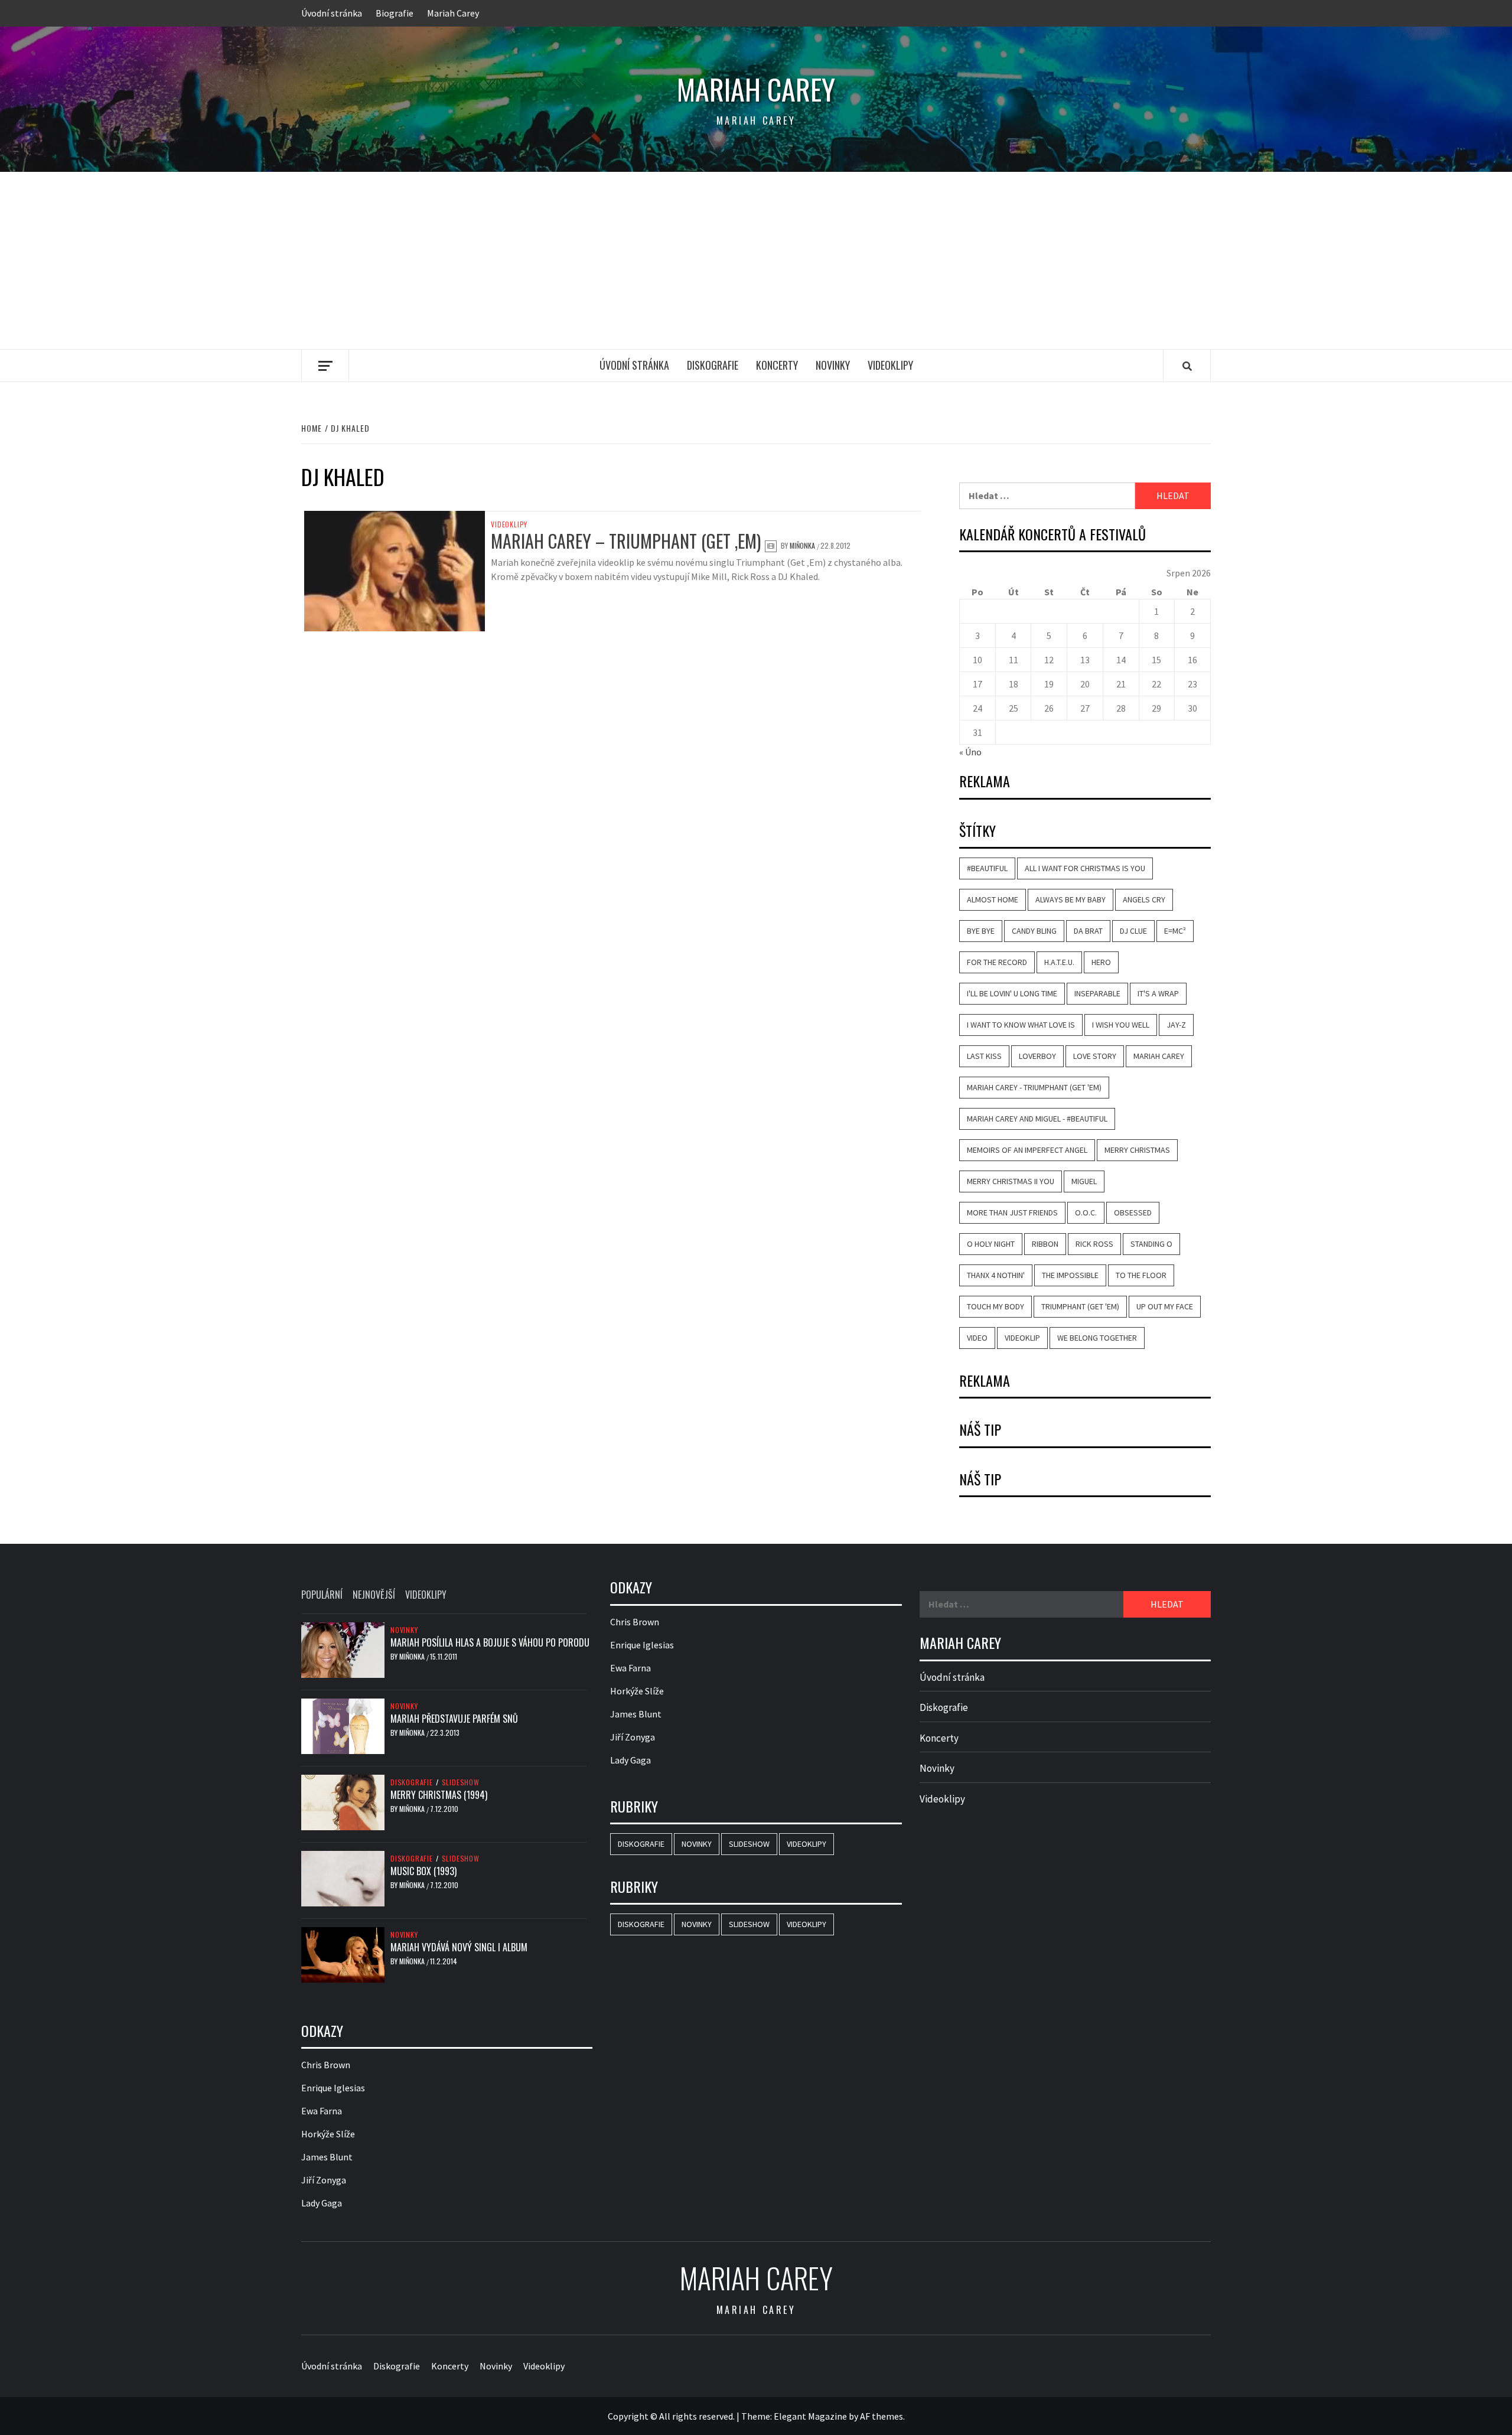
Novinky (833, 365)
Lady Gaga (322, 2203)
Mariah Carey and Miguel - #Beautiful (1037, 1119)
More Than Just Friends (1012, 1212)
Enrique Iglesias (333, 2088)
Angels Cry (1144, 899)
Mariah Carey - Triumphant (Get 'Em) (1034, 1087)
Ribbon (1045, 1244)
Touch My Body (995, 1306)
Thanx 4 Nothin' (996, 1275)
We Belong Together (1097, 1338)
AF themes (882, 2416)
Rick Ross (1094, 1244)
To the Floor (1141, 1275)
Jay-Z (1176, 1025)
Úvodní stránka (332, 13)
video (977, 1338)
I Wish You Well (1121, 1025)
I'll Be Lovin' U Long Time (1012, 993)
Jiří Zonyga (324, 2180)
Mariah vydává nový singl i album (459, 1947)
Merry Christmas (1137, 1150)
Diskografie (713, 365)
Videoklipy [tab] (426, 1595)
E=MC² (1175, 931)
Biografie (395, 13)
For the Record (997, 962)
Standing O (1151, 1244)
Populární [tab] (322, 1595)
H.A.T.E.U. (1059, 962)
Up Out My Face (1165, 1306)
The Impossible (1070, 1275)
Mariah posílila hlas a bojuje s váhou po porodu (490, 1642)
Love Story (1095, 1056)
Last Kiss (984, 1056)
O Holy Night (991, 1244)
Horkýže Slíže (328, 2134)
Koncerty (777, 365)
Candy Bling (1034, 931)
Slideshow (461, 1782)
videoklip (1022, 1338)
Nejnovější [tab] (374, 1595)
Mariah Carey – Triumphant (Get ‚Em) (626, 541)
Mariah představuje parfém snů (454, 1719)
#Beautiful (987, 868)
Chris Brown (326, 2065)
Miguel (1084, 1181)
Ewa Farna (322, 2111)
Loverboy (1037, 1056)
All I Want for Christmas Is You (1085, 868)
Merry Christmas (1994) (439, 1795)
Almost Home (993, 899)
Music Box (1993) (423, 1871)
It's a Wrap (1158, 993)
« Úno (970, 752)
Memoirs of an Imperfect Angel (1027, 1150)
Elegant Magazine (810, 2416)
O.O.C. (1086, 1212)
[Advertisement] (756, 260)
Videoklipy (890, 365)
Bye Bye (981, 931)
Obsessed (1133, 1212)
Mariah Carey (453, 13)
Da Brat (1088, 931)
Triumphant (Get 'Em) (1080, 1306)
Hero (1101, 962)
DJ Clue (1133, 931)
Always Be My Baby (1071, 899)
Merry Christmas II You (1011, 1181)
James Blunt (327, 2157)
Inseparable (1097, 993)
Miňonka (803, 545)
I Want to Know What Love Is (1021, 1025)
